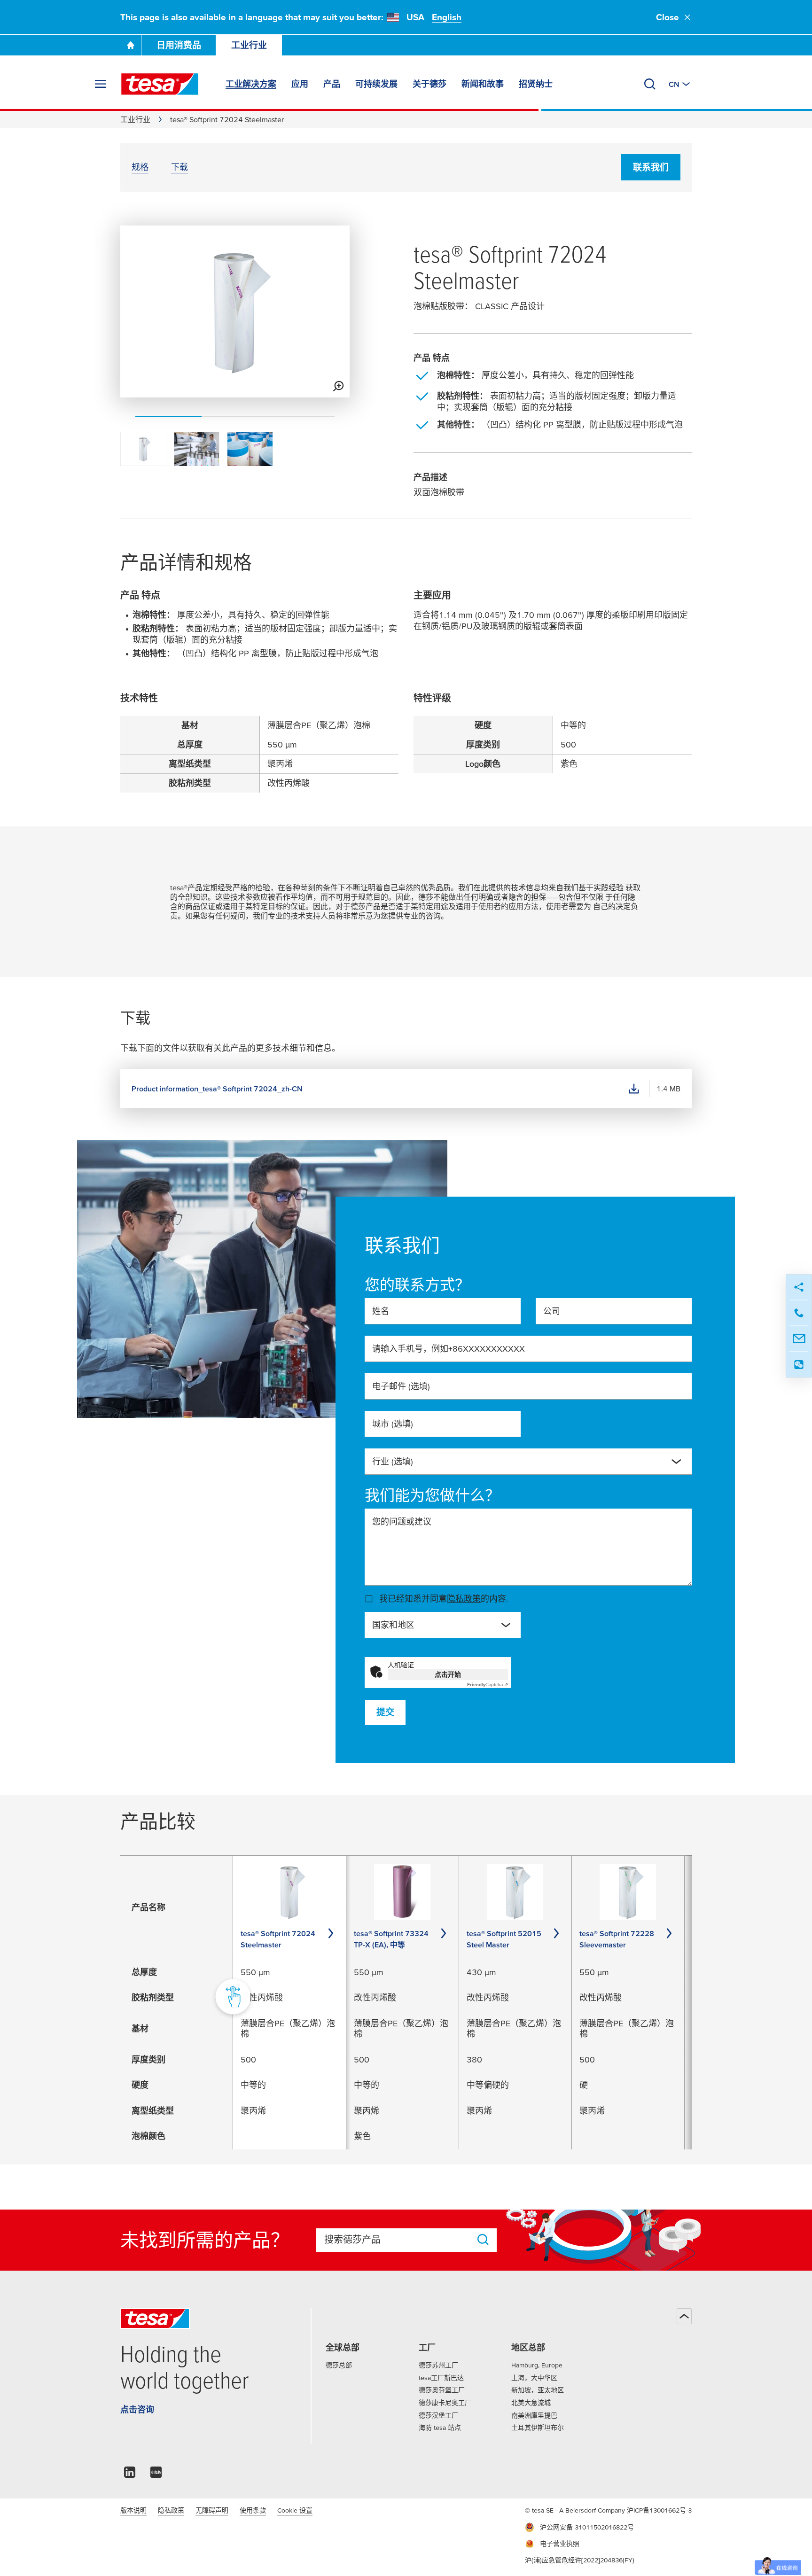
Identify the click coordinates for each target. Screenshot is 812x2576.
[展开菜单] (101, 84)
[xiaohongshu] (156, 2475)
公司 (552, 1311)
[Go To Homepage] (131, 45)
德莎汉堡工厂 (438, 2415)
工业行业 (249, 45)
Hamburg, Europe (537, 2365)
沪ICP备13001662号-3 (659, 2510)
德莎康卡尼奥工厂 (445, 2403)
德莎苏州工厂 (438, 2365)
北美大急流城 (531, 2403)
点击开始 (448, 1674)
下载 (180, 167)
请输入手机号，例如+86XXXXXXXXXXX (449, 1349)
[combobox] (528, 1462)
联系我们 (651, 167)
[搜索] (650, 84)
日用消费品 (179, 45)
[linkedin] (130, 2475)
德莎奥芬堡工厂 (442, 2390)
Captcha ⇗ (488, 1685)
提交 (385, 1712)
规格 (140, 167)
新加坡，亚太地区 (538, 2390)
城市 (393, 1424)
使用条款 (253, 2510)
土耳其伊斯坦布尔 (538, 2428)
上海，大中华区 (534, 2378)
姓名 (381, 1311)
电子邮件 (401, 1386)
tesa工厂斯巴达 (441, 2378)
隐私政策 (464, 1599)
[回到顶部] (684, 2316)
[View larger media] (338, 386)
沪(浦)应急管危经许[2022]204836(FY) (580, 2560)
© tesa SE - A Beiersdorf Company (576, 2510)
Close (668, 17)
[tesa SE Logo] (160, 84)
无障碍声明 (212, 2510)
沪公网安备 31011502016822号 (587, 2527)
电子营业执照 (560, 2544)
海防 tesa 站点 (440, 2428)
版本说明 (133, 2510)
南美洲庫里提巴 (534, 2415)
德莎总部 (339, 2365)
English (447, 17)
